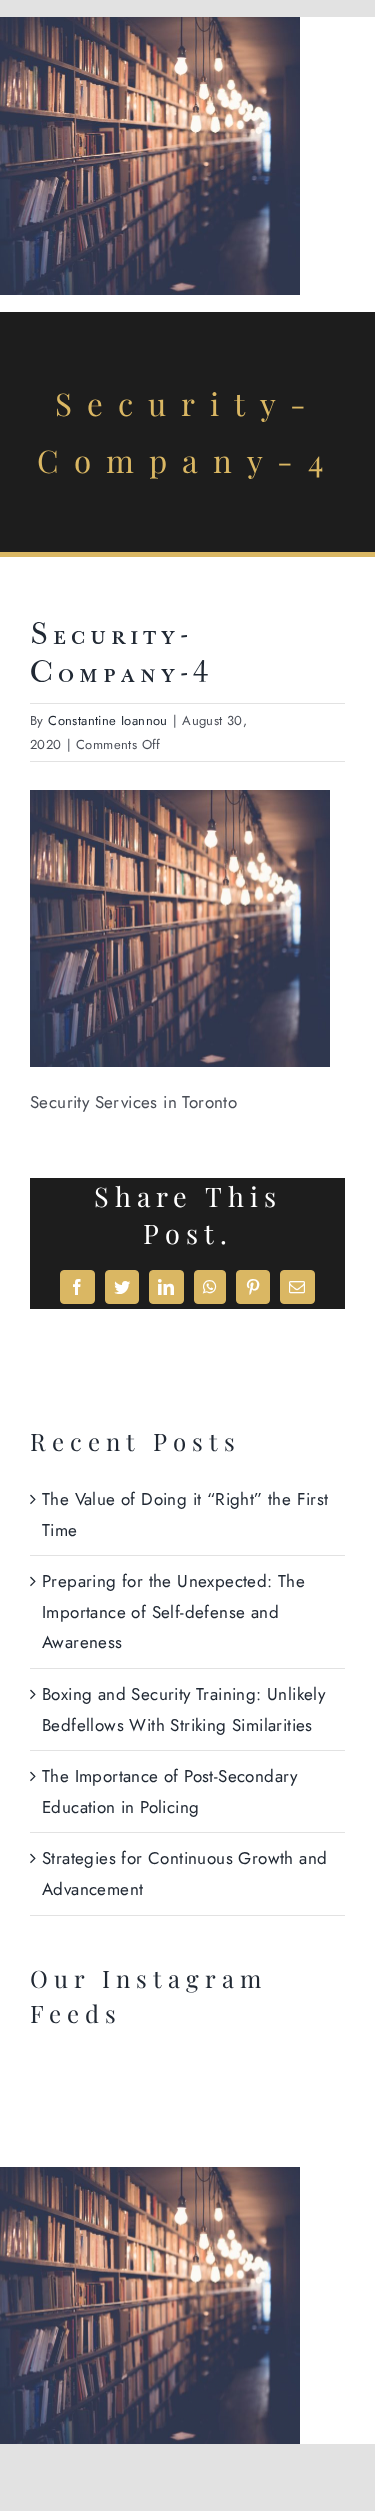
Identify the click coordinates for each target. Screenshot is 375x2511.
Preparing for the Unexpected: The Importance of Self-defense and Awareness (173, 1611)
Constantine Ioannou (108, 720)
